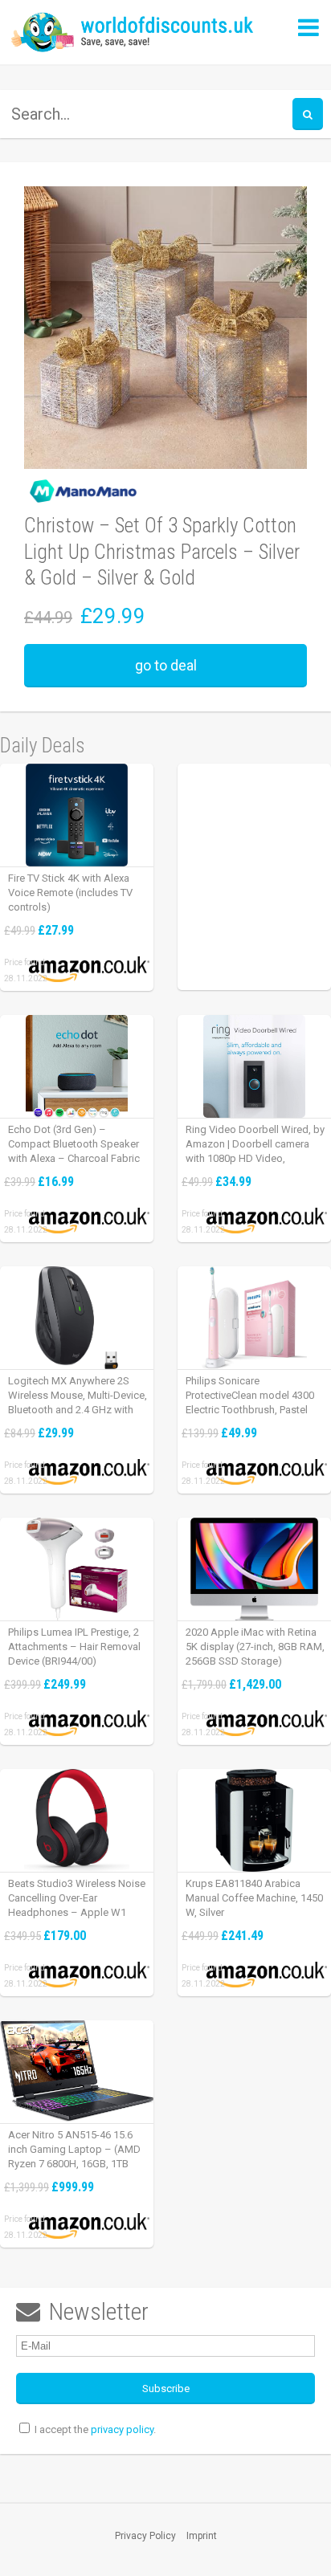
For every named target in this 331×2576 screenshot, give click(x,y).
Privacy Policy (145, 2536)
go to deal (166, 665)
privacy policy (122, 2429)
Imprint (202, 2536)
